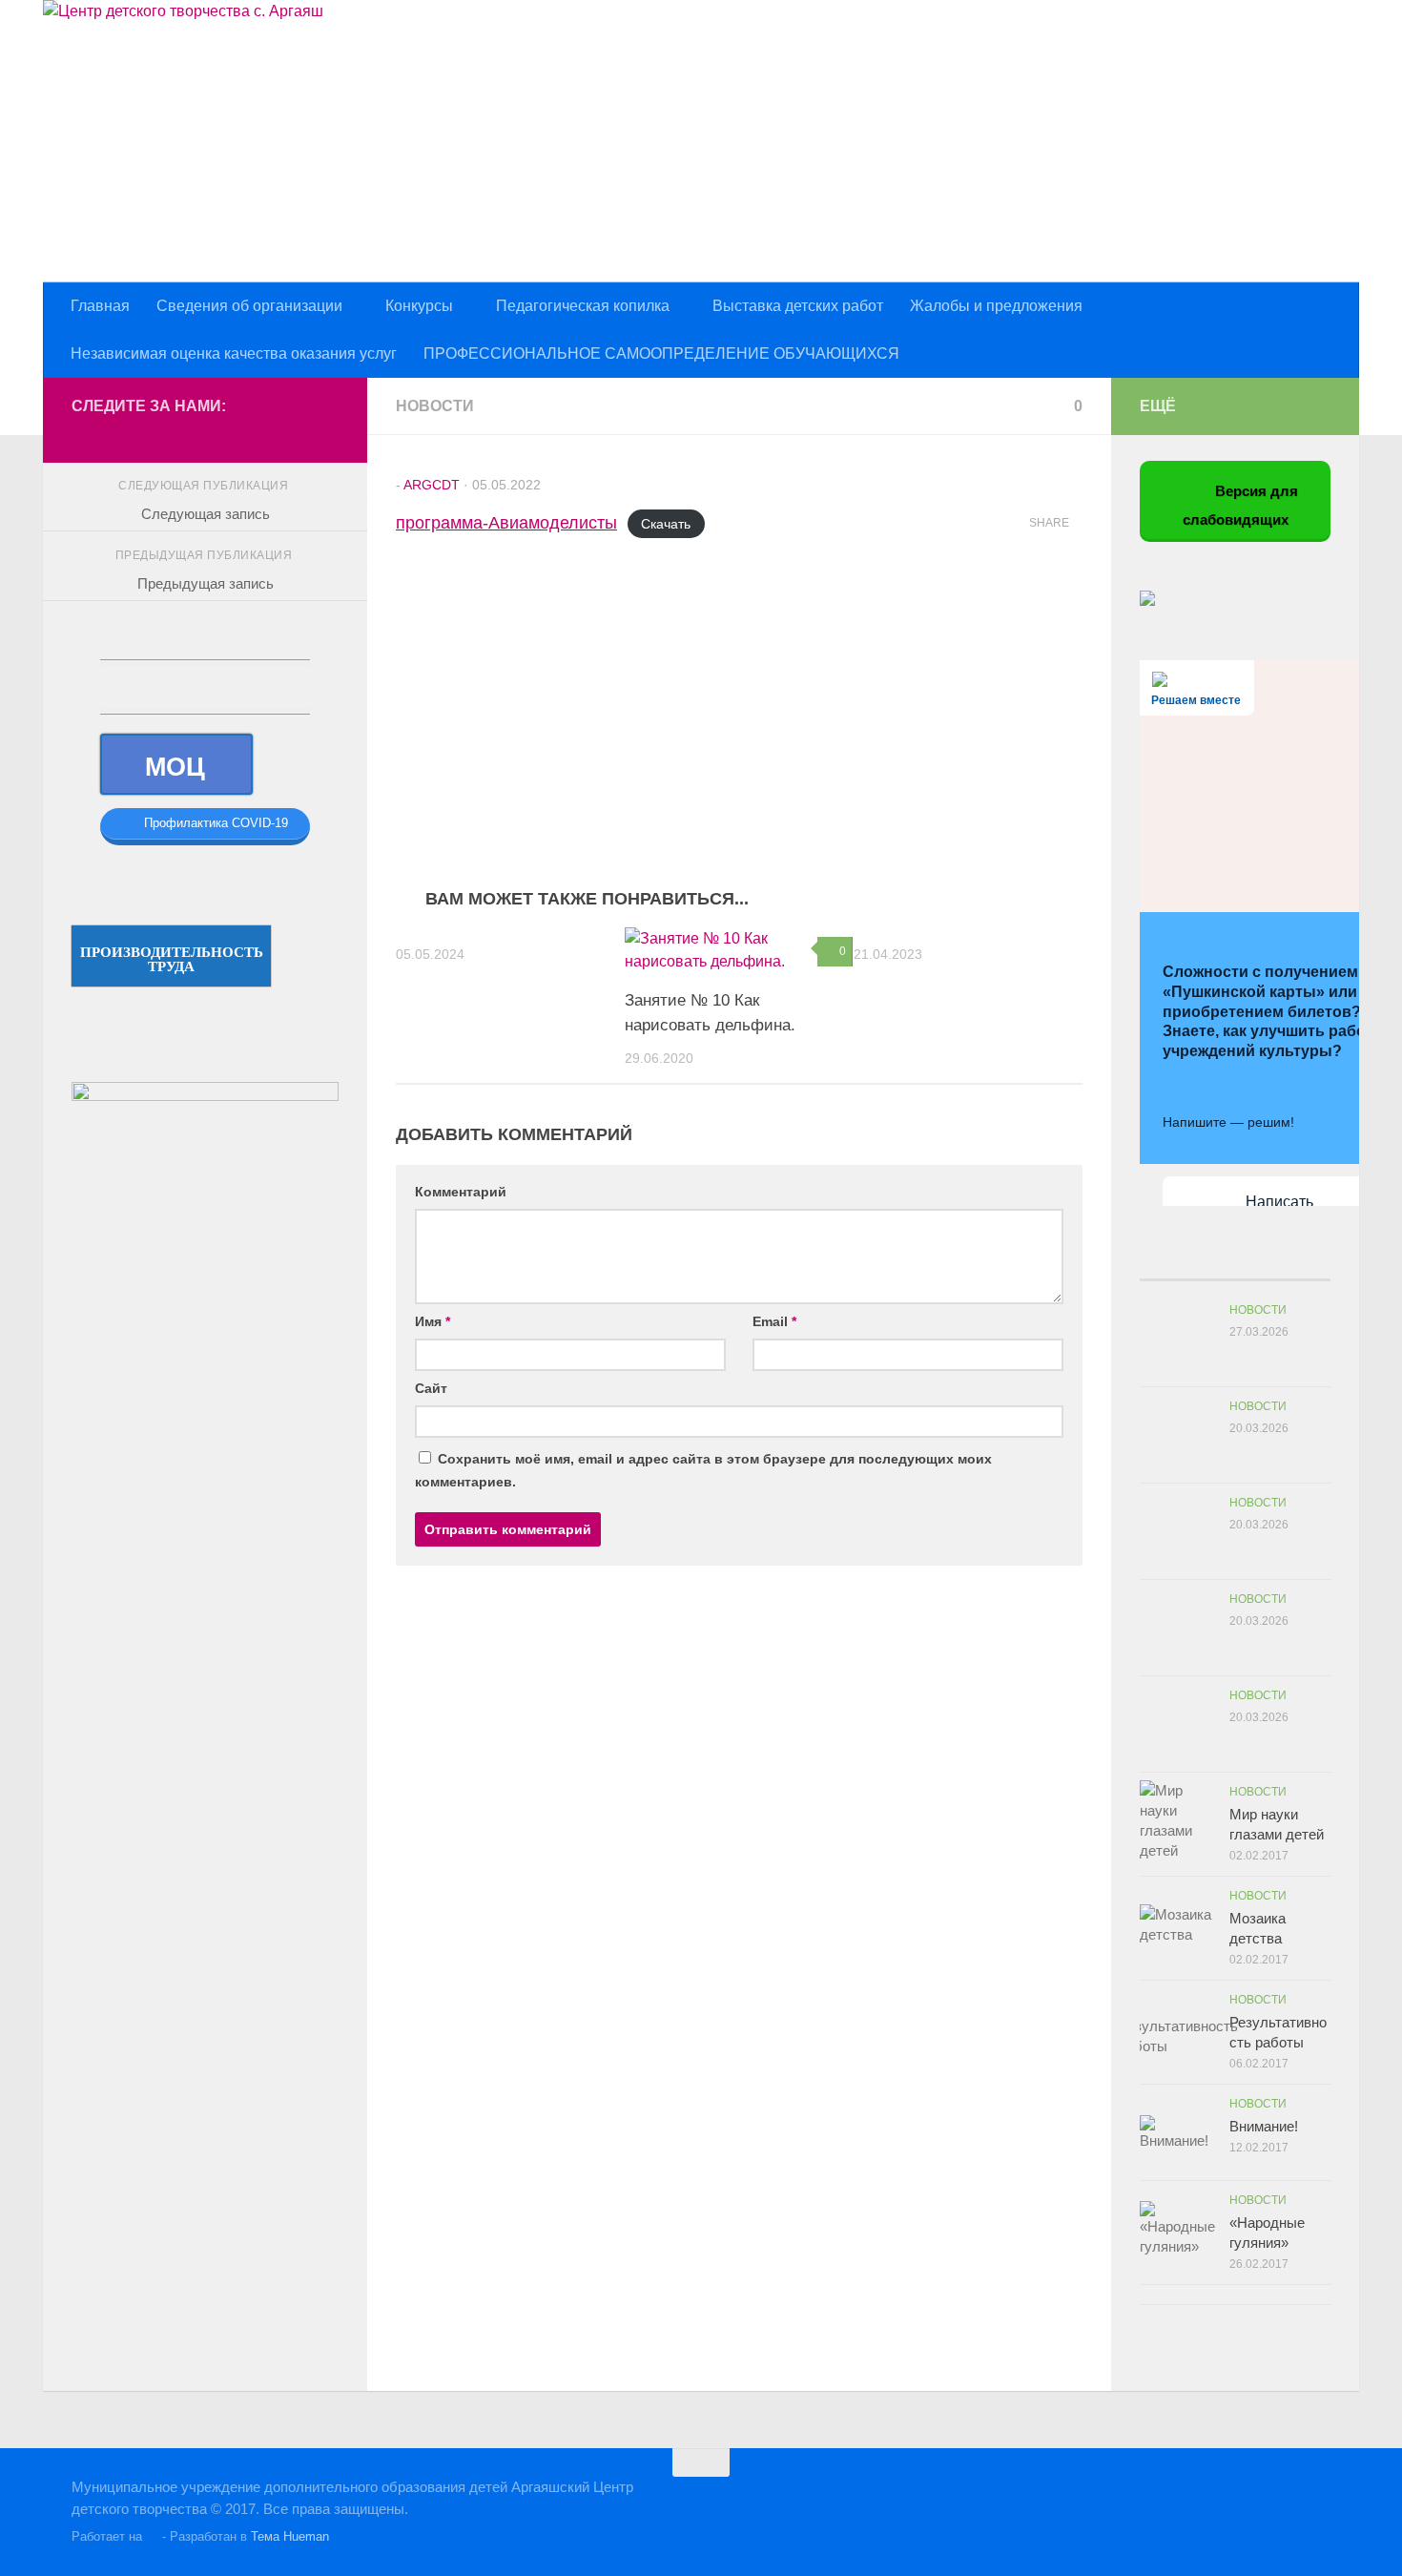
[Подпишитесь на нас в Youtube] (327, 434)
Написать (1279, 1202)
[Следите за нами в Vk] (236, 434)
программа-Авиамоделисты (506, 523)
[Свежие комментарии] (1259, 1261)
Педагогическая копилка (583, 306)
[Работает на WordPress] (152, 2536)
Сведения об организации (249, 306)
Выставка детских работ (798, 306)
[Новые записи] (1164, 1261)
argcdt (432, 485)
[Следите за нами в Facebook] (297, 434)
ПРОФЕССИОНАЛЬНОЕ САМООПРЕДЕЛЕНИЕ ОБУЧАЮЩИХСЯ (661, 353)
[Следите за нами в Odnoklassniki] (266, 434)
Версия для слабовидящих (1241, 506)
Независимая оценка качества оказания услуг (234, 353)
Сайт (431, 1388)
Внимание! (1264, 2126)
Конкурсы (419, 306)
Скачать (666, 524)
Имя (433, 1321)
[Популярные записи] (1211, 1261)
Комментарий (461, 1192)
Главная (100, 306)
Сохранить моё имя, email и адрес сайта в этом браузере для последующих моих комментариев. (703, 1470)
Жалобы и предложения (996, 306)
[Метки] (1307, 1261)
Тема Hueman (290, 2536)
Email (774, 1321)
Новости (435, 406)
